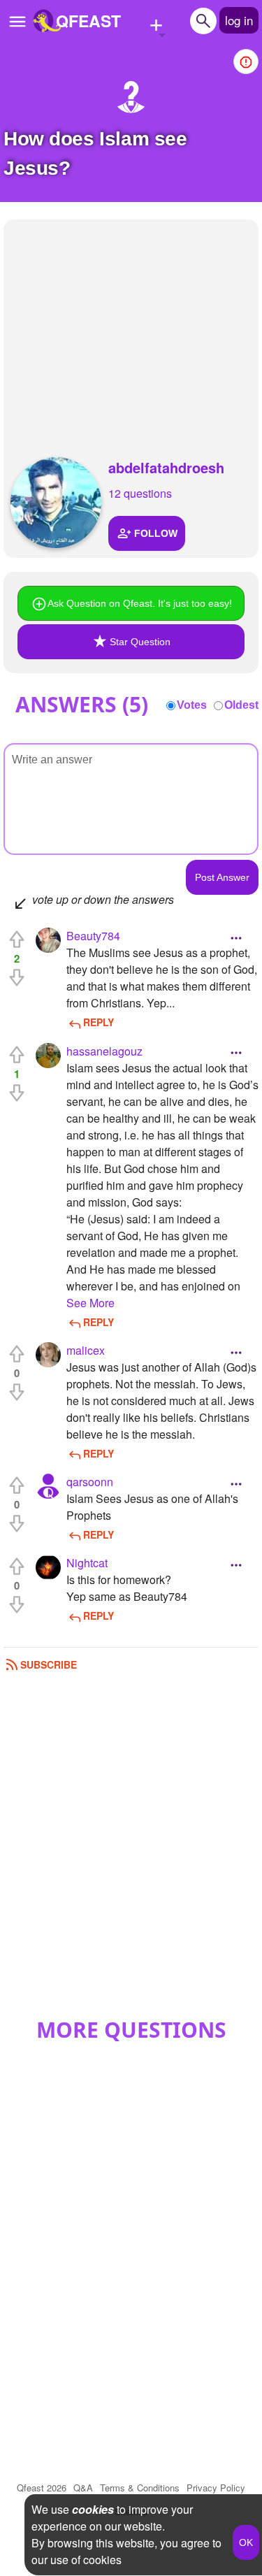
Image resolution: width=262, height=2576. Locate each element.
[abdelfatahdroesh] (56, 503)
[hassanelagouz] (48, 1056)
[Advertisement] (131, 324)
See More (90, 1303)
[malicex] (48, 1355)
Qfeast (42, 2488)
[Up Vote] (17, 940)
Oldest (241, 705)
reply (99, 1022)
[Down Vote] (17, 977)
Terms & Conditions (140, 2488)
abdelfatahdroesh (166, 467)
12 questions (140, 493)
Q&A (83, 2488)
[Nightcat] (48, 1567)
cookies (93, 2509)
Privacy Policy (216, 2488)
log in (239, 20)
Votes (192, 705)
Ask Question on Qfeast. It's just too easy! (140, 603)
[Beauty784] (48, 940)
